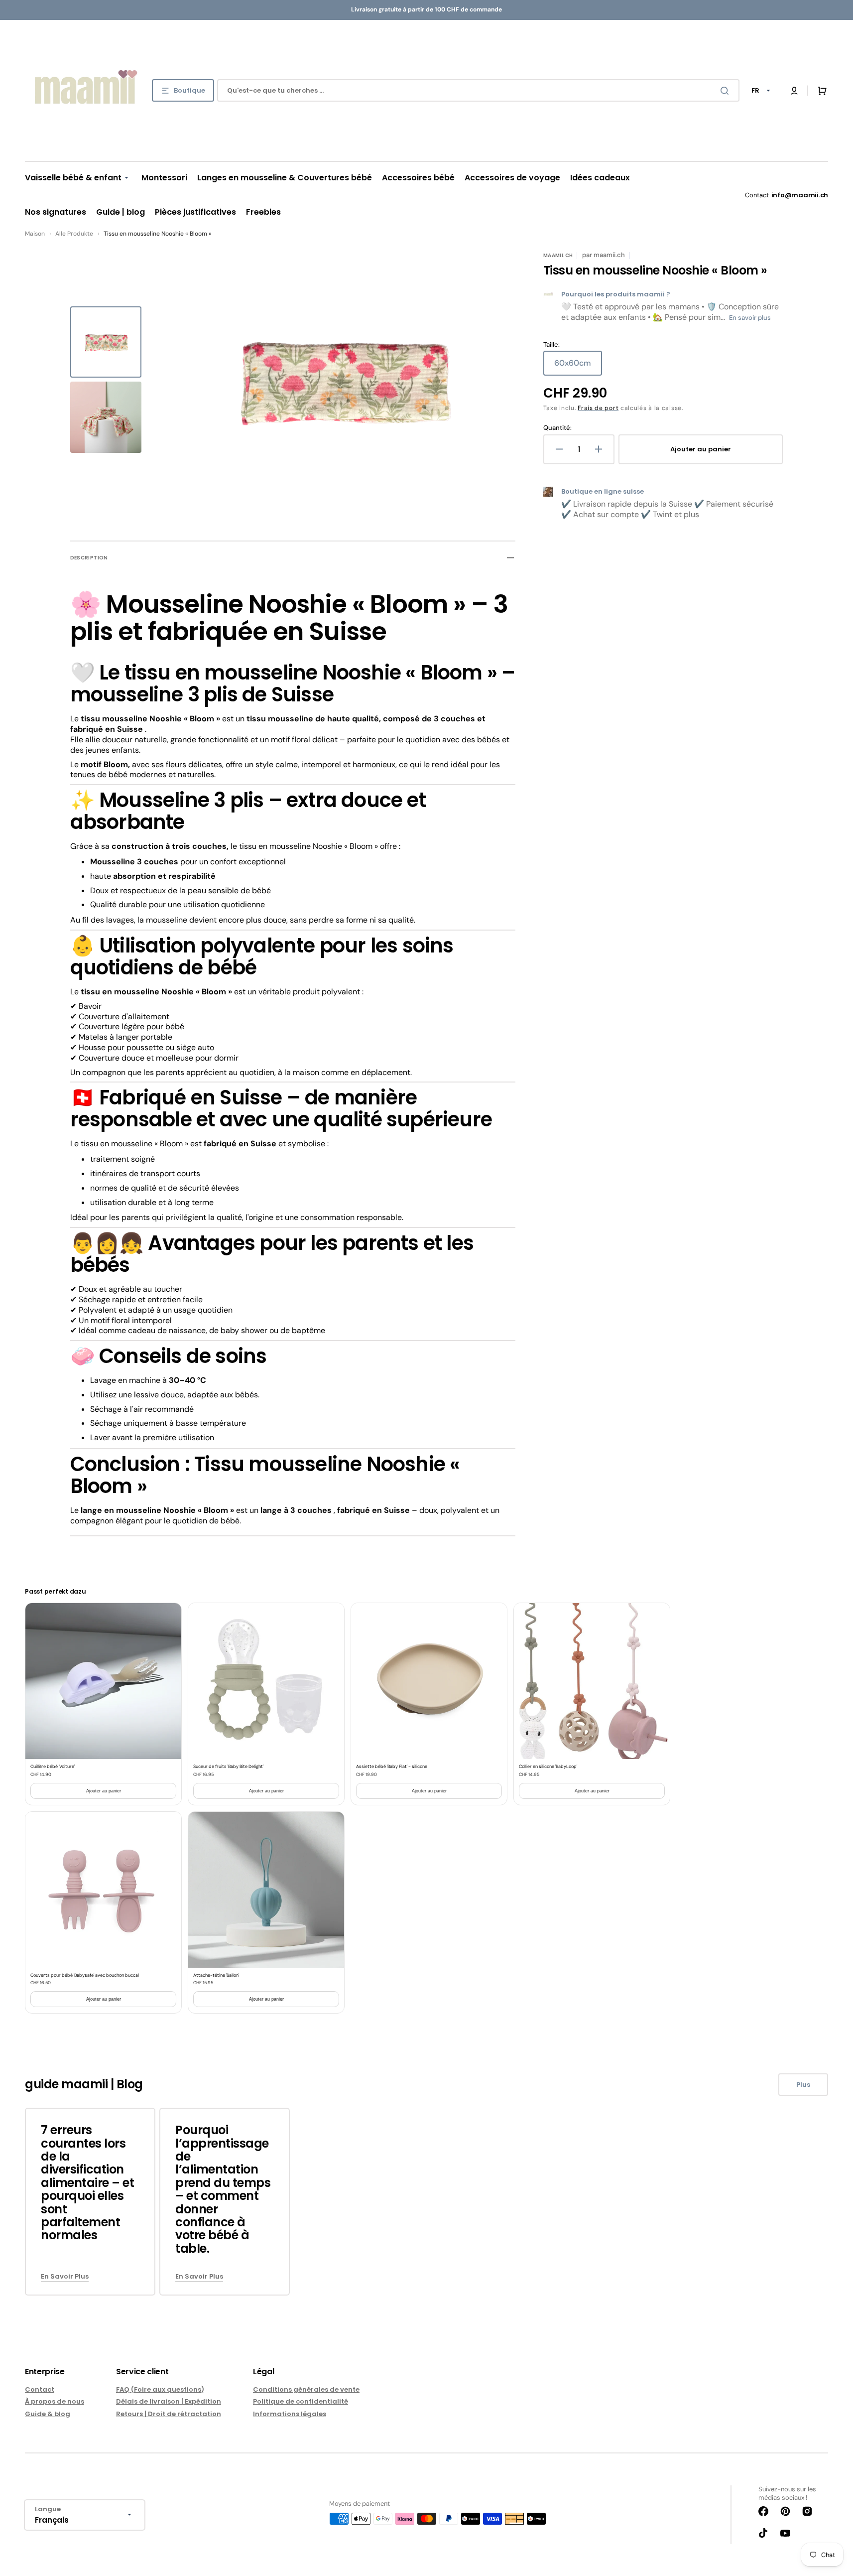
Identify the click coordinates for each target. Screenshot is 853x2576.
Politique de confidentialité (301, 2401)
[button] (794, 91)
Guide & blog (48, 2414)
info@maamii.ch (800, 195)
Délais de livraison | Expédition (169, 2401)
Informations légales (290, 2414)
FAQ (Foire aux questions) (160, 2390)
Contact (40, 2390)
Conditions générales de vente (306, 2390)
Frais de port (598, 408)
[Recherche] (727, 91)
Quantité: (557, 428)
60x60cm (578, 367)
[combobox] (478, 90)
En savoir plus (750, 318)
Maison (35, 234)
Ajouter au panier (104, 1791)
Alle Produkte (74, 234)
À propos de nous (55, 2401)
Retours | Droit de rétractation (169, 2414)
